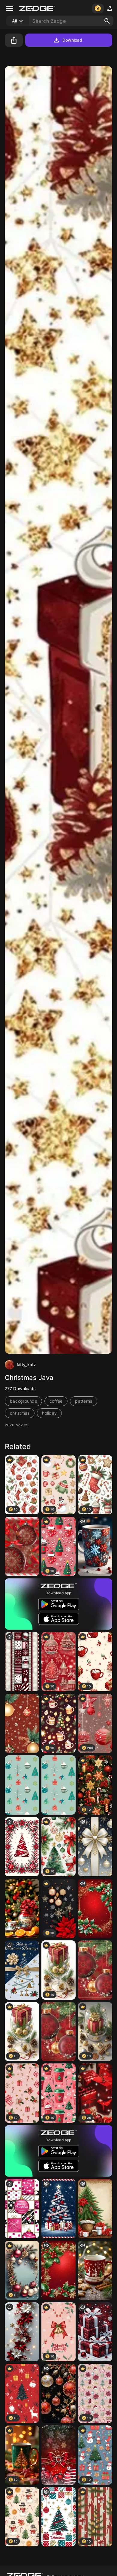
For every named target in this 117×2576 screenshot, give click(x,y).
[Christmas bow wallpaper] (95, 1847)
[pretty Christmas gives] (22, 2332)
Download (72, 40)
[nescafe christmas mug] (95, 1546)
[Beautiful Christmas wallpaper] (58, 2270)
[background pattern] (22, 1970)
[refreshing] (22, 1908)
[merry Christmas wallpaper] (22, 1662)
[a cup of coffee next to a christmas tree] (95, 2270)
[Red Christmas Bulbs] (22, 1546)
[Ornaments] (58, 1785)
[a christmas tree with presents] (58, 2209)
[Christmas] (22, 1723)
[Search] (107, 21)
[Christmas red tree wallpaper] (22, 1847)
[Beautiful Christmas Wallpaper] (95, 1908)
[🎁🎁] (95, 2332)
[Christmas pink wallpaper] (22, 2209)
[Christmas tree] (95, 2209)
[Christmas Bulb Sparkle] (95, 1970)
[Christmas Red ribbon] (58, 2455)
